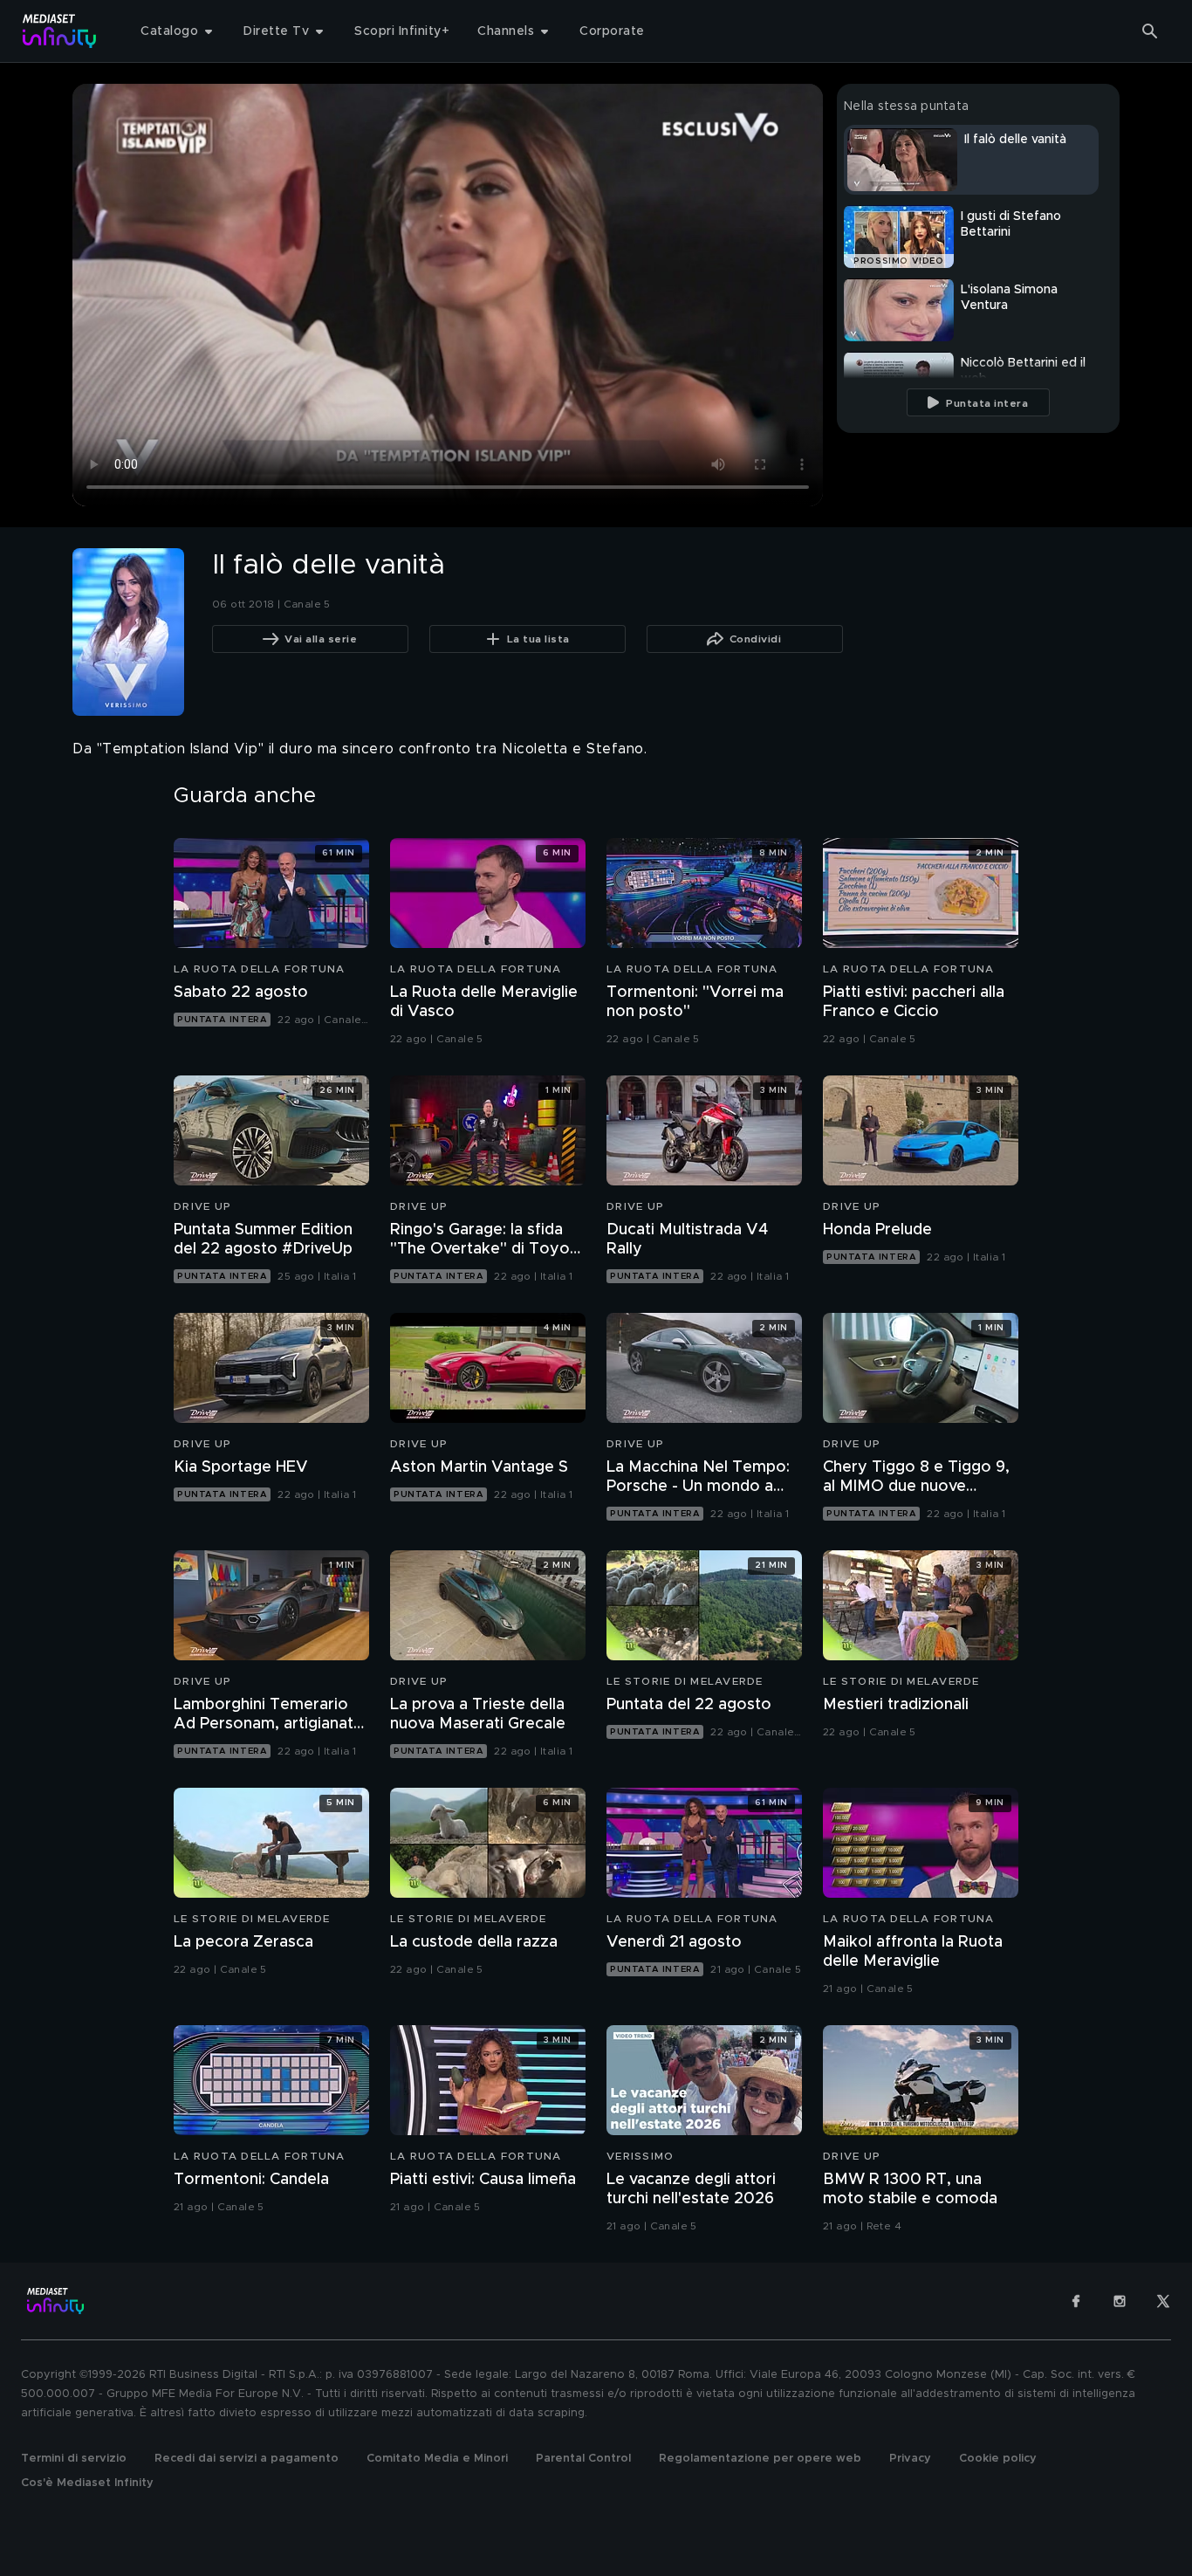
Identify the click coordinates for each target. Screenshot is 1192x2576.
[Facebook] (1076, 2301)
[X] (1163, 2301)
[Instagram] (1120, 2301)
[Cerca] (1150, 31)
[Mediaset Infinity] (60, 31)
